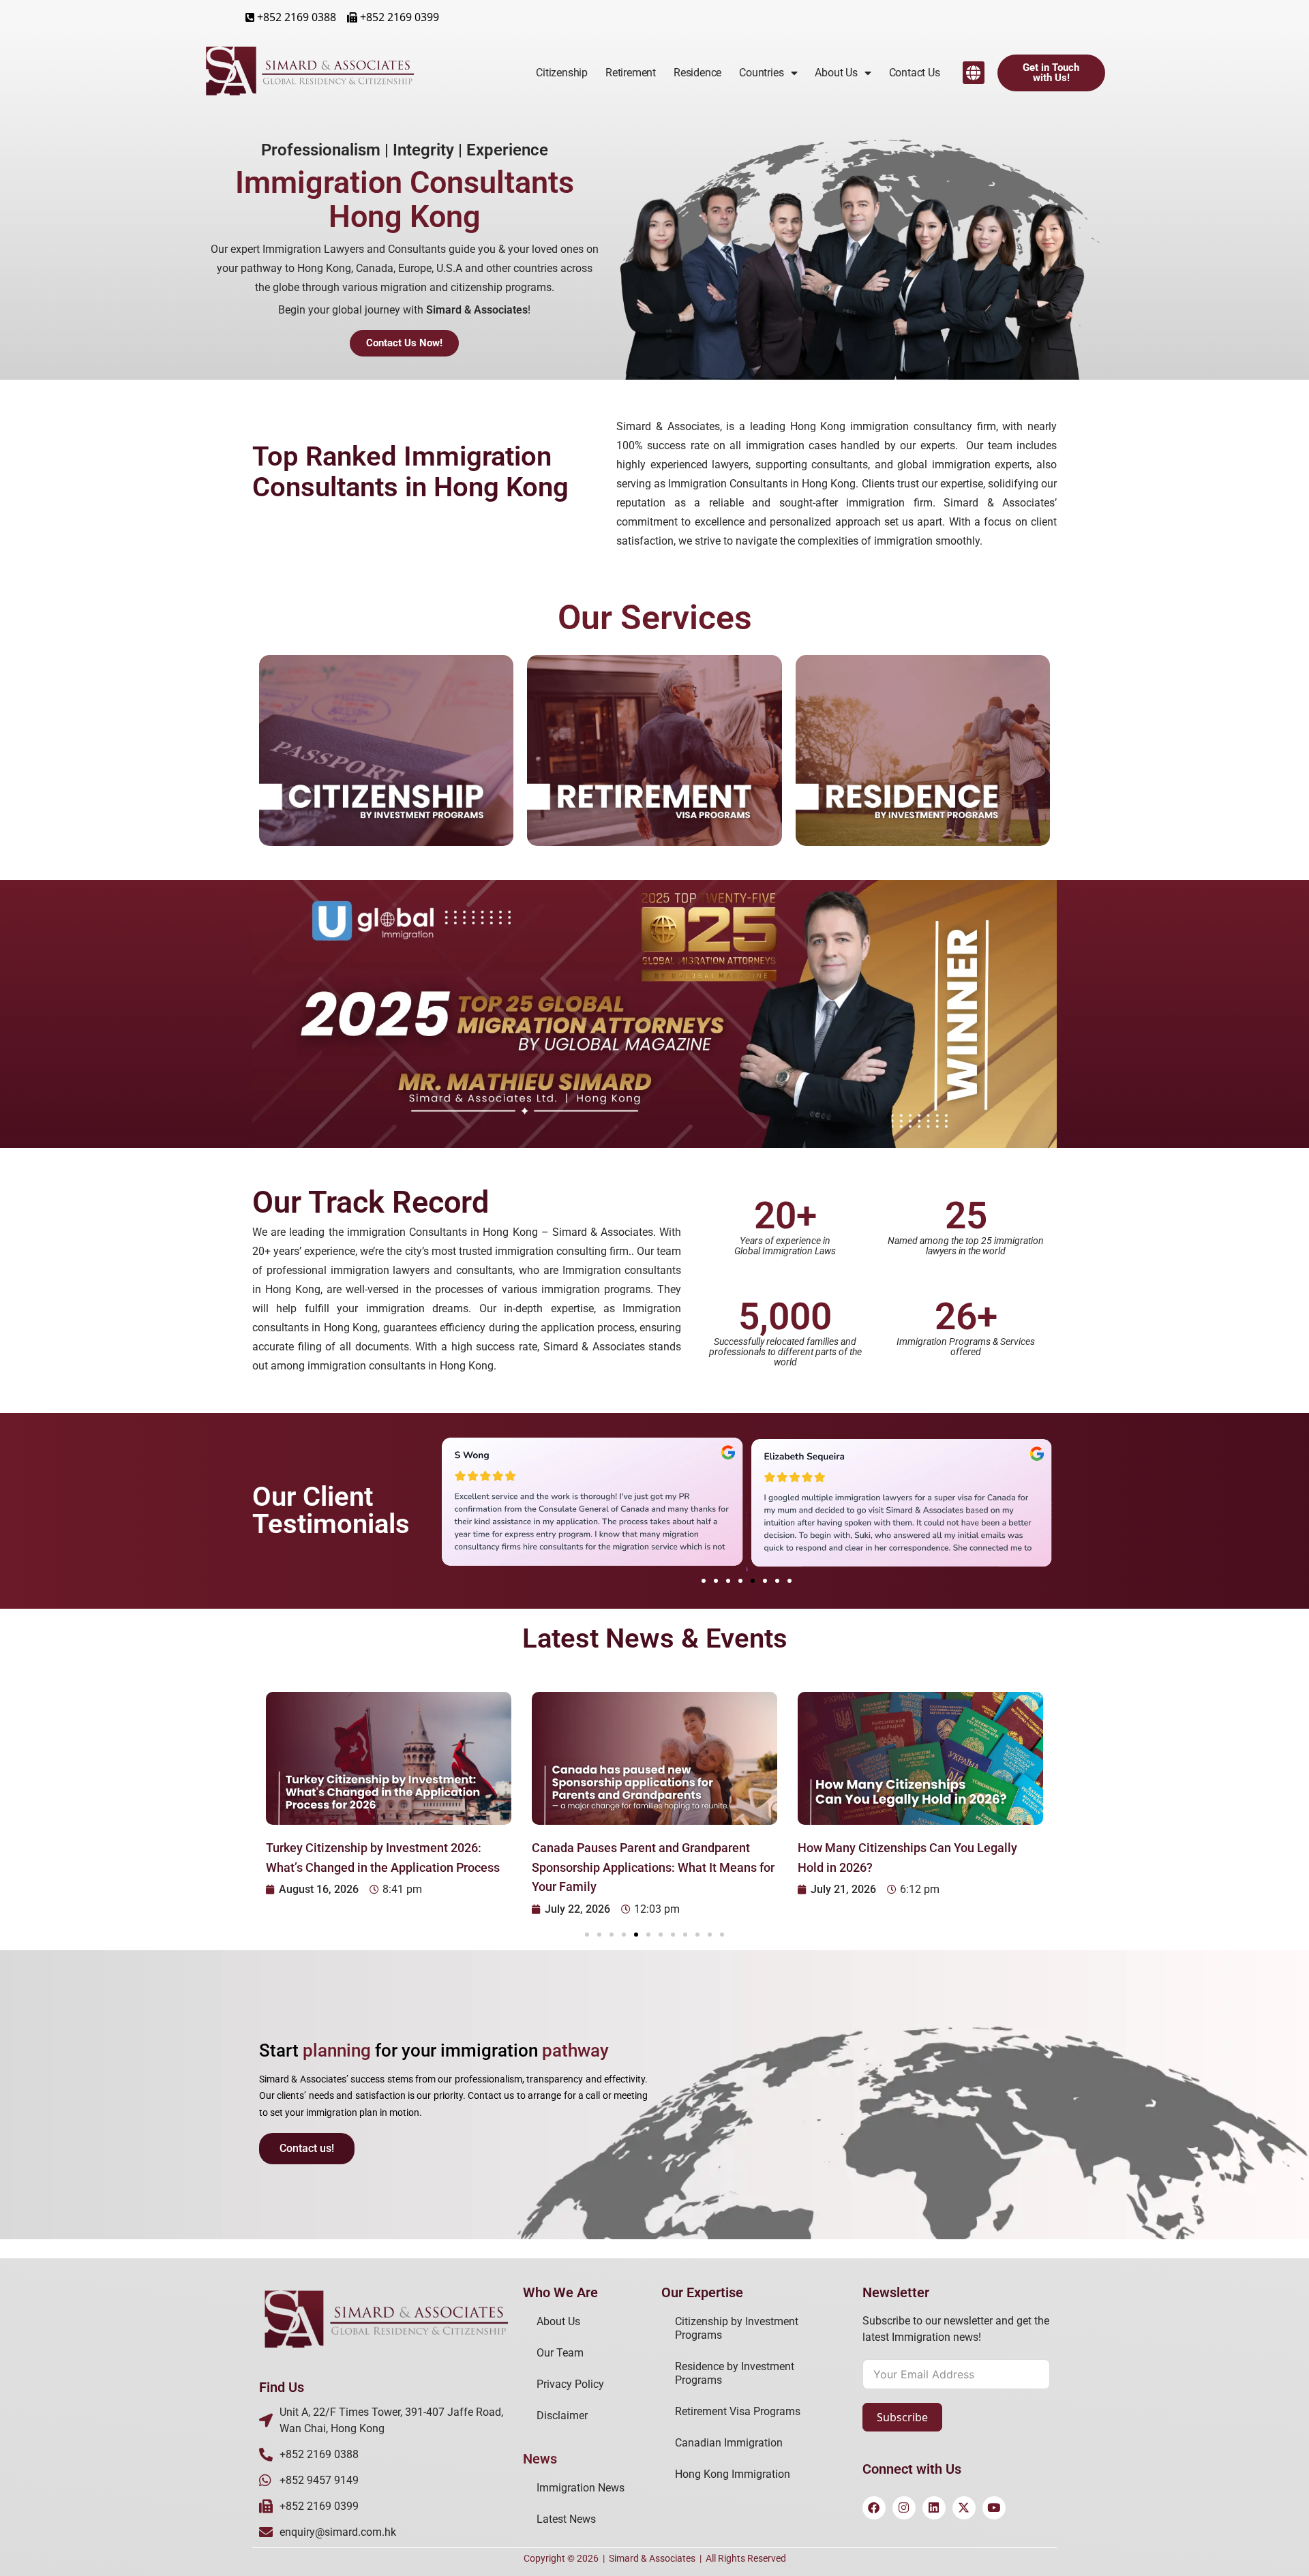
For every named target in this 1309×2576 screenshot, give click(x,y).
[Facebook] (874, 2508)
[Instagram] (904, 2508)
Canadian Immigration (729, 2443)
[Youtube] (994, 2508)
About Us (558, 2321)
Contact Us (915, 73)
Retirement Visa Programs (738, 2411)
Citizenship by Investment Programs (737, 2328)
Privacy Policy (570, 2384)
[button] (974, 73)
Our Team (560, 2353)
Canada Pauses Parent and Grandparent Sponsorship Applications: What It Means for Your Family (653, 1867)
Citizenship (562, 73)
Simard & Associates (652, 2558)
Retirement (631, 73)
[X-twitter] (964, 2508)
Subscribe (902, 2417)
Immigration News (581, 2488)
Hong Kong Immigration (733, 2474)
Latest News (566, 2519)
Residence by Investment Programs (735, 2373)
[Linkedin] (934, 2508)
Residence (697, 73)
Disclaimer (562, 2415)
